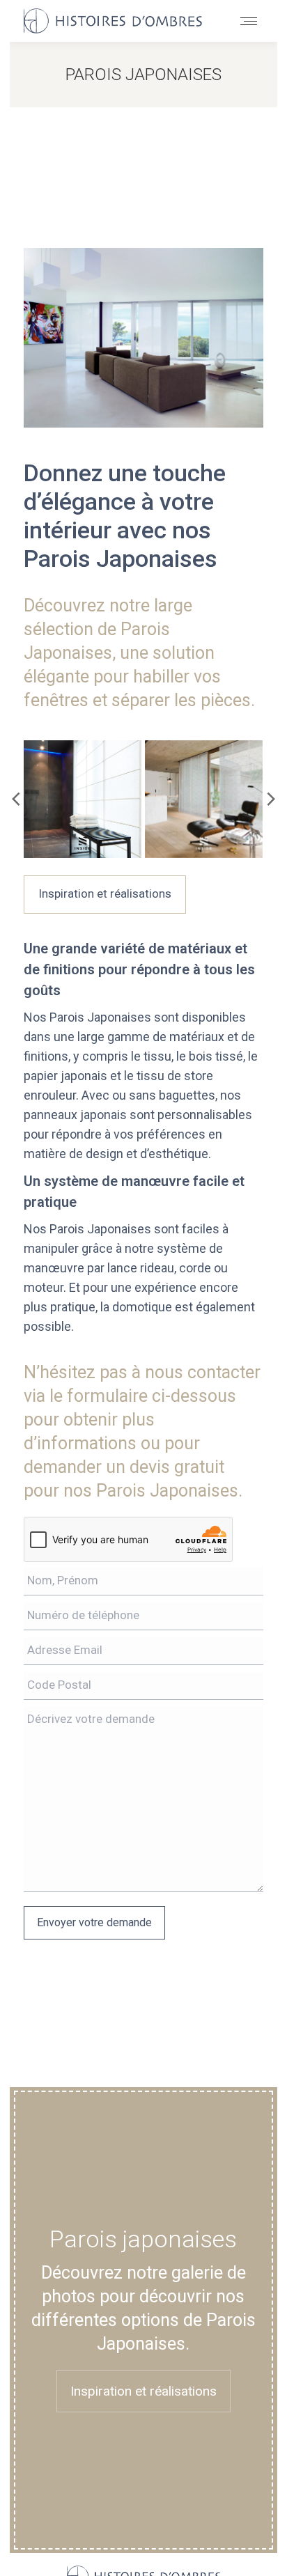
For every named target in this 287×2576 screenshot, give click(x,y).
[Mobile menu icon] (249, 21)
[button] (17, 799)
